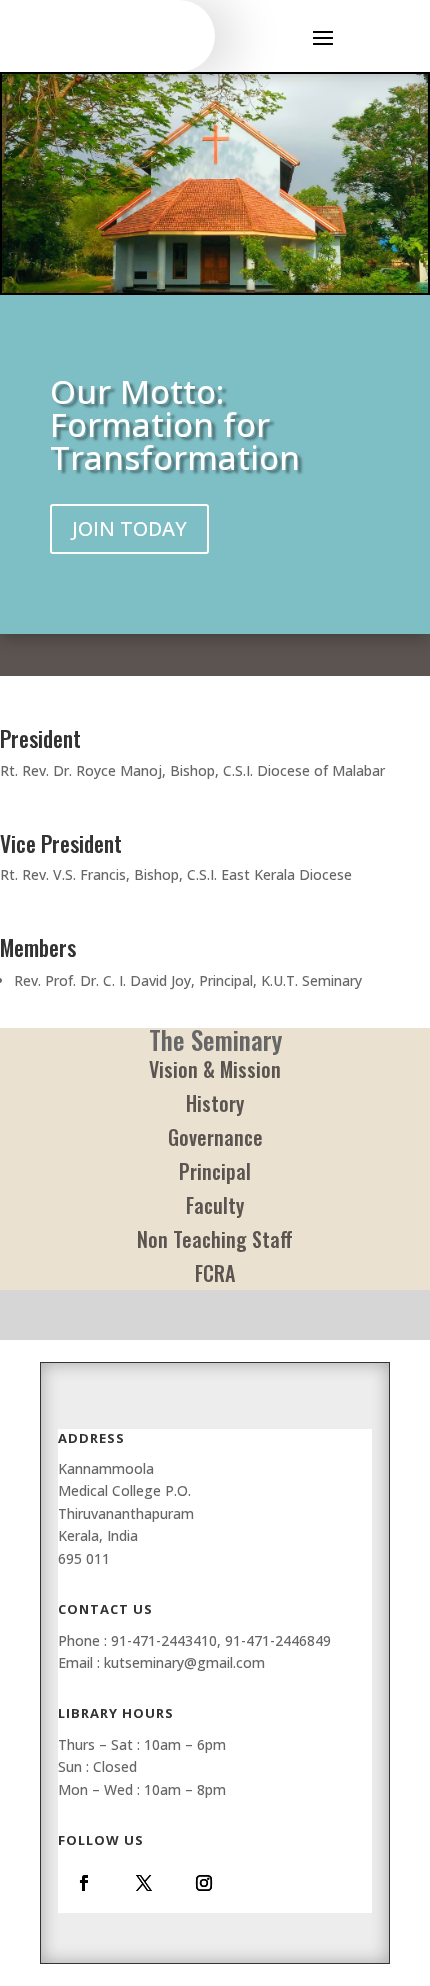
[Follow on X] (144, 1883)
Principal (215, 1171)
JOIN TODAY (129, 528)
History (215, 1103)
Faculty (215, 1205)
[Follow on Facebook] (84, 1883)
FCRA (215, 1273)
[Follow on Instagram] (204, 1883)
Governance (215, 1137)
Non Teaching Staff (215, 1239)
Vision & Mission (215, 1069)
